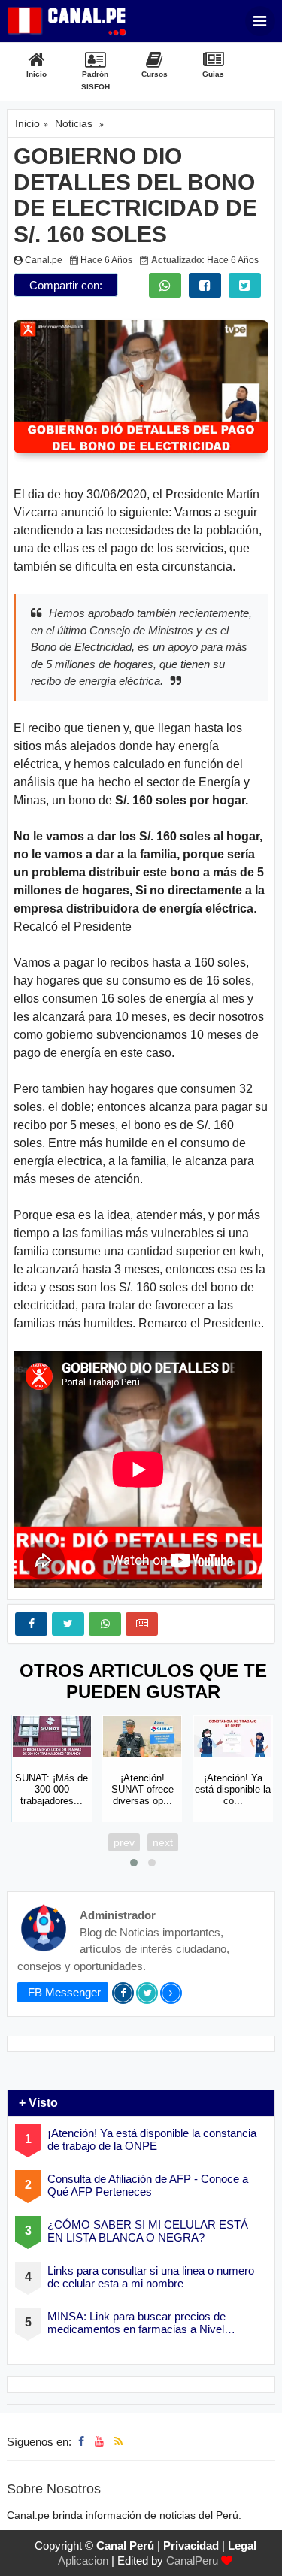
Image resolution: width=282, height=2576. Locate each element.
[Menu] (260, 21)
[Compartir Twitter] (245, 285)
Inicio (36, 74)
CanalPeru (192, 2561)
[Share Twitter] (68, 1624)
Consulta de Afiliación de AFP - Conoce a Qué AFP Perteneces (148, 2185)
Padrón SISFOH (96, 80)
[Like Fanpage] (81, 2441)
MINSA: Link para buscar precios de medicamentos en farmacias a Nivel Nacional (136, 2323)
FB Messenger (63, 1992)
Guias (213, 74)
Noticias (74, 123)
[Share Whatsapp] (105, 1624)
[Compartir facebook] (205, 285)
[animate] (261, 2555)
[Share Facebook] (31, 1624)
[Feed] (118, 2441)
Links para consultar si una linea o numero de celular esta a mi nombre (151, 2277)
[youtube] (99, 2441)
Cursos (155, 74)
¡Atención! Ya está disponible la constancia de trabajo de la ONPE (152, 2139)
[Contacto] (133, 2441)
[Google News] (142, 1624)
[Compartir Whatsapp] (165, 285)
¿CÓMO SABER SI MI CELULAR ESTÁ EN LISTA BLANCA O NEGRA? (148, 2231)
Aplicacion (83, 2561)
